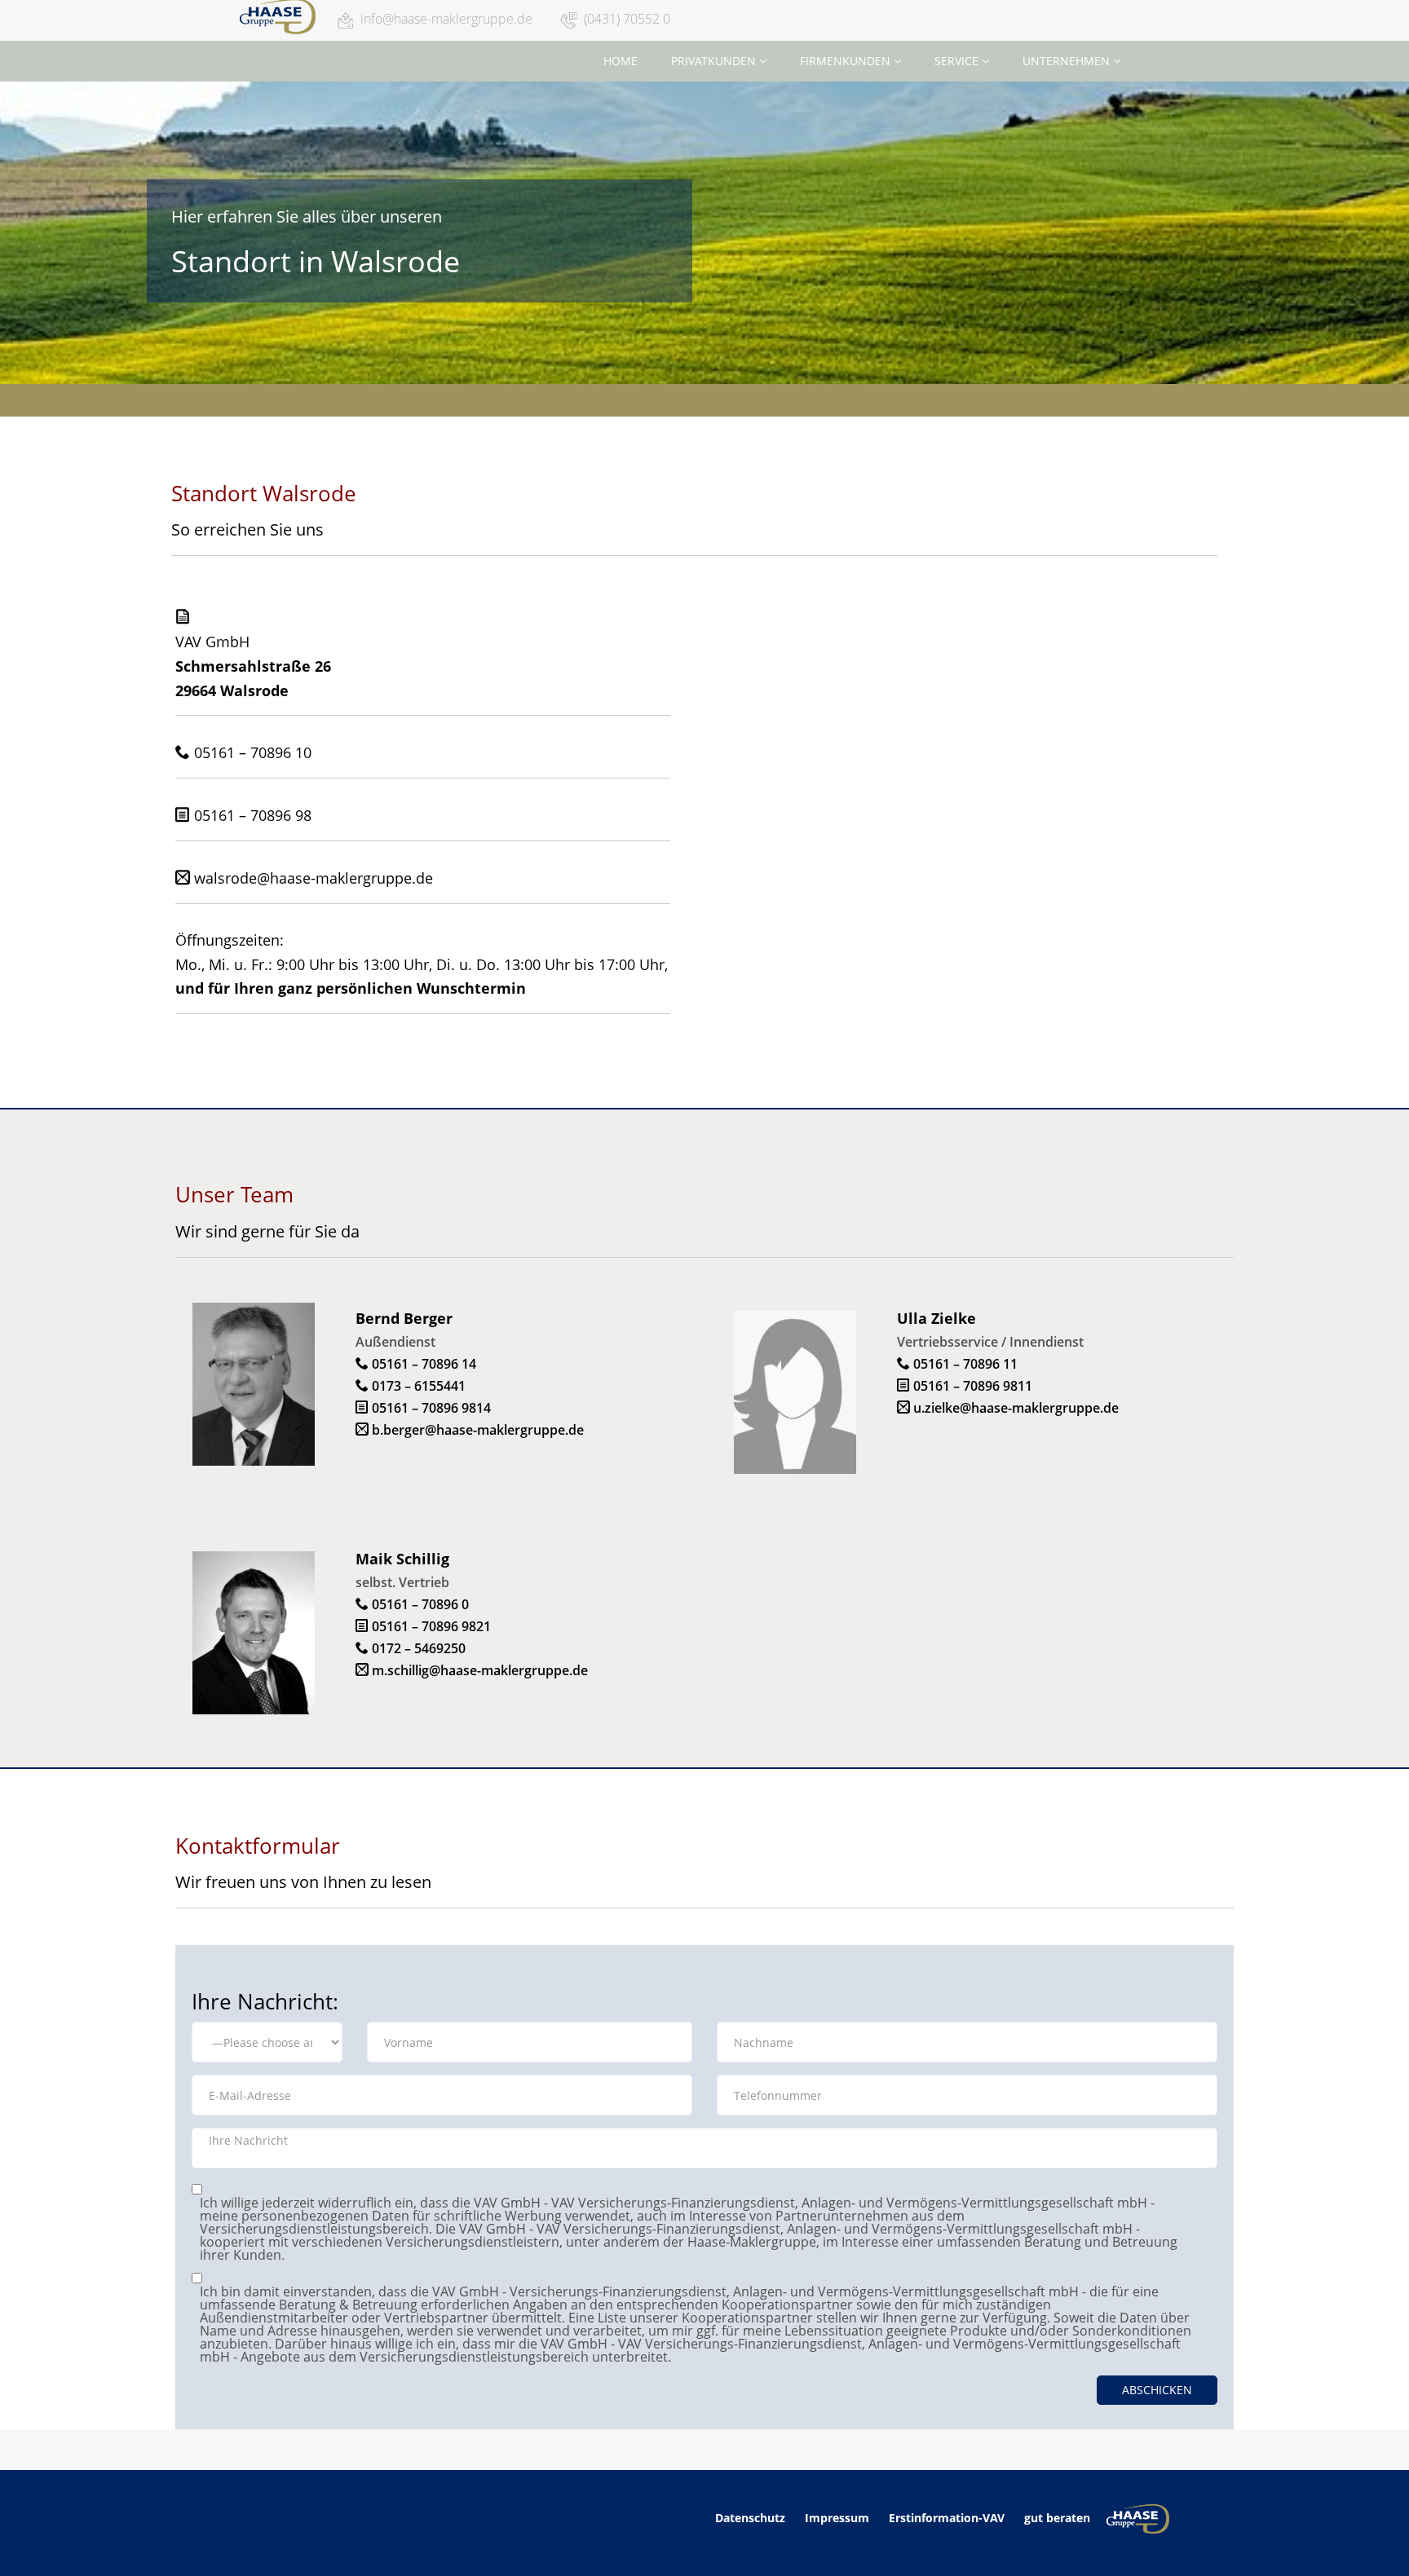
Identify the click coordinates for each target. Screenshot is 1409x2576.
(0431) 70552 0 (627, 19)
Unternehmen (1068, 61)
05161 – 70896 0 (419, 1604)
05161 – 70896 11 (964, 1364)
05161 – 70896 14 (422, 1364)
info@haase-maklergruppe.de (446, 19)
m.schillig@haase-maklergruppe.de (478, 1670)
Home (621, 61)
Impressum (837, 2518)
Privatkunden (715, 61)
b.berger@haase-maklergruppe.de (476, 1430)
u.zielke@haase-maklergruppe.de (1014, 1408)
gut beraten (1057, 2518)
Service (958, 61)
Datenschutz (752, 2518)
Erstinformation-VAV (947, 2518)
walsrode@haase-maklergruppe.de (311, 878)
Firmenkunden (847, 61)
